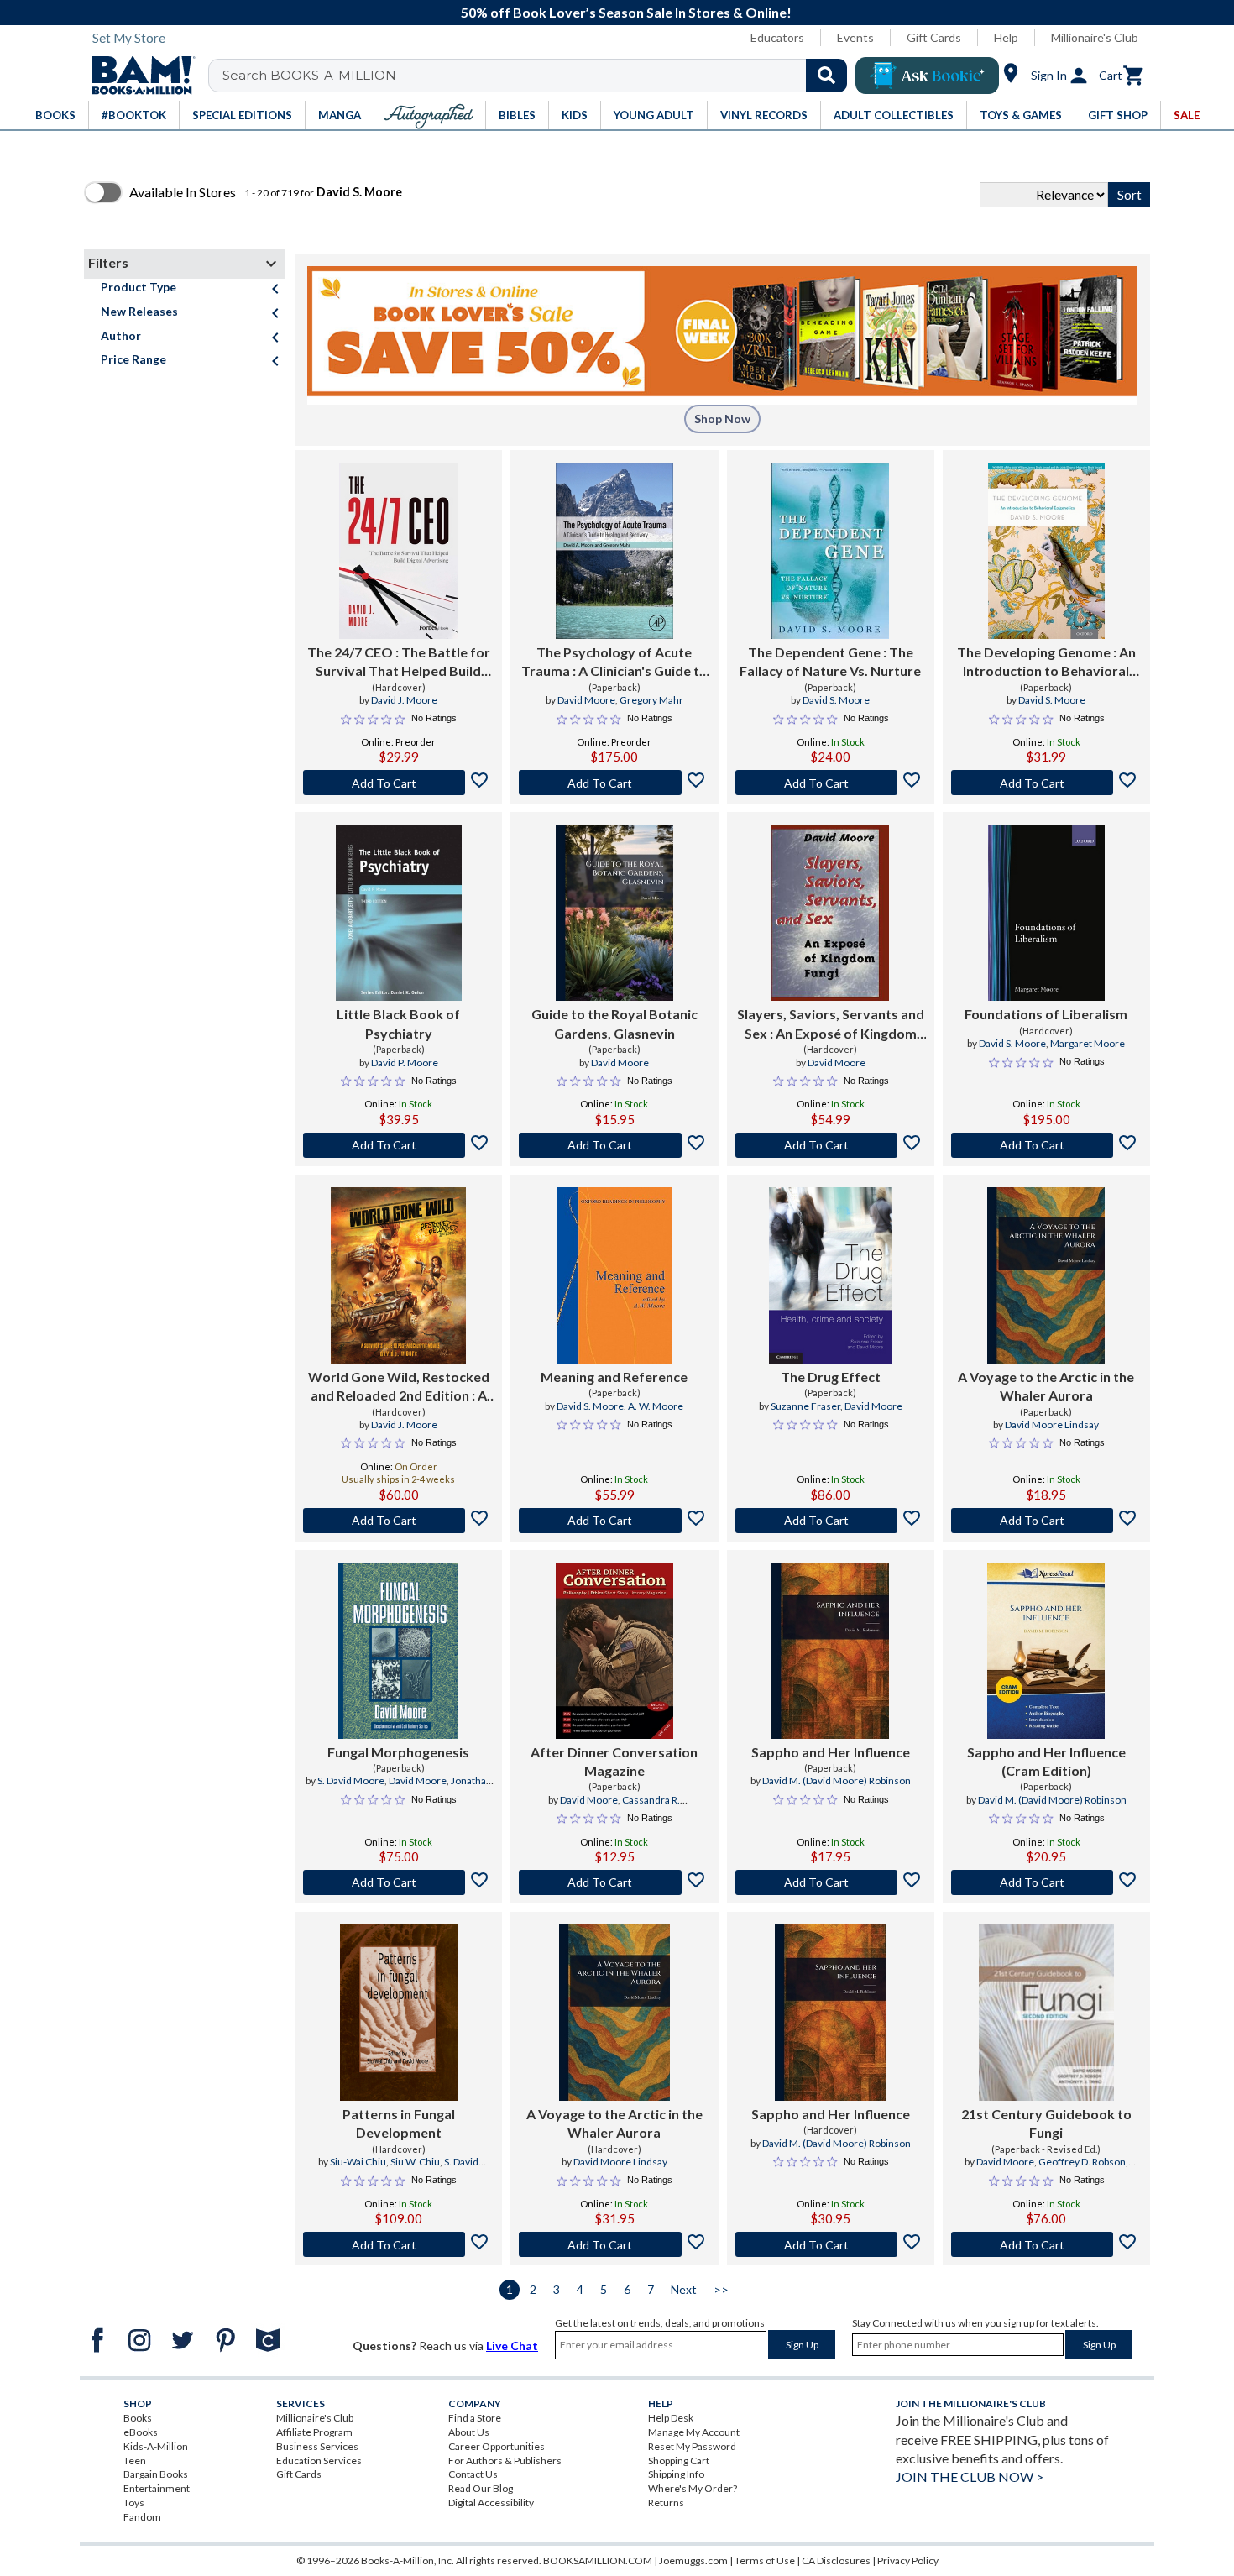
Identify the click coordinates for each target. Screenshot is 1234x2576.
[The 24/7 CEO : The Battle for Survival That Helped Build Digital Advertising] (398, 551)
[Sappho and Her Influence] (830, 1651)
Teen (135, 2461)
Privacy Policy (908, 2560)
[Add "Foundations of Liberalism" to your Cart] (1046, 1145)
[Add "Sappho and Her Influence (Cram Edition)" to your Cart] (1046, 1882)
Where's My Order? (693, 2488)
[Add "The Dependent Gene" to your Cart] (831, 783)
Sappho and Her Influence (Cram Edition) (1046, 1761)
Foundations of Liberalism (1046, 1014)
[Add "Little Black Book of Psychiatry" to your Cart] (398, 1145)
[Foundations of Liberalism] (1046, 913)
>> (721, 2289)
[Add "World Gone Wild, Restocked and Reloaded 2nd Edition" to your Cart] (398, 1521)
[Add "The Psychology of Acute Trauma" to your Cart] (614, 783)
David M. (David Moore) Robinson (837, 1780)
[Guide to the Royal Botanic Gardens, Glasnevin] (614, 913)
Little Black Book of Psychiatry (398, 1023)
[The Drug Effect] (830, 1275)
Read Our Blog (481, 2488)
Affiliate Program (314, 2432)
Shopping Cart (679, 2461)
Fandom (142, 2517)
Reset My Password (692, 2446)
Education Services (319, 2461)
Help (1006, 37)
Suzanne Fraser (805, 1406)
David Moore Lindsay (1052, 1424)
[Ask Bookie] (927, 76)
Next (684, 2289)
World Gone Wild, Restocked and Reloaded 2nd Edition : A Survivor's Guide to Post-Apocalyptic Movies (399, 1387)
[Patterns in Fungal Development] (399, 2013)
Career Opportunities (497, 2446)
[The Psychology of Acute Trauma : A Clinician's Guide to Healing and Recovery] (614, 551)
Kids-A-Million (156, 2446)
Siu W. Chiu (415, 2162)
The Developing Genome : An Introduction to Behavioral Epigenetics (1046, 662)
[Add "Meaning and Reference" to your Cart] (614, 1521)
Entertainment (157, 2488)
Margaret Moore (1088, 1043)
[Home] (138, 76)
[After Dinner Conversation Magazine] (614, 1651)
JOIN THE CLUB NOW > (970, 2477)
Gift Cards (934, 37)
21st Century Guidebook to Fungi (1046, 2123)
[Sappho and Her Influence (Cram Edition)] (1046, 1651)
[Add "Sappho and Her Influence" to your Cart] (831, 1882)
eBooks (141, 2432)
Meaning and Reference (614, 1377)
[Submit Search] (826, 76)
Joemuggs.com (693, 2560)
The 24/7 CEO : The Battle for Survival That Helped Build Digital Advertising (399, 662)
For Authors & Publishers (505, 2461)
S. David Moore (351, 1780)
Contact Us (473, 2474)
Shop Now (722, 419)
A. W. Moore (656, 1406)
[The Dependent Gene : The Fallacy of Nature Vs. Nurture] (830, 551)
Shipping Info (676, 2474)
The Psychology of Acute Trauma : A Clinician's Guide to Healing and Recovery (614, 662)
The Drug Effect (831, 1377)
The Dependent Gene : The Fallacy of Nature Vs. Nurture (830, 661)
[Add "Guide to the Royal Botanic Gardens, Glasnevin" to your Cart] (614, 1145)
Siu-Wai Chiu (358, 2162)
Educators (777, 37)
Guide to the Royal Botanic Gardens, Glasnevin (614, 1023)
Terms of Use (765, 2560)
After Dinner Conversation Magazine (614, 1761)
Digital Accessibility (491, 2503)
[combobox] (539, 76)
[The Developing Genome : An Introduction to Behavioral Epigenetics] (1046, 551)
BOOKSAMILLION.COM (598, 2560)
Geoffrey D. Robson (1082, 2162)
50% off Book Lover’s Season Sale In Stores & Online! (626, 12)
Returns (666, 2503)
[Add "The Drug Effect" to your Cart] (831, 1521)
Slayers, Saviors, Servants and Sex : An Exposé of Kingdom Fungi (831, 1024)
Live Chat (512, 2346)
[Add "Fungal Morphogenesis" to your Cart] (398, 1882)
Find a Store (475, 2418)
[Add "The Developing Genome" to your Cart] (1046, 783)
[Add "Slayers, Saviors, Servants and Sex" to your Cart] (831, 1145)
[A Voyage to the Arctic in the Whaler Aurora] (1046, 1275)
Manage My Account (694, 2432)
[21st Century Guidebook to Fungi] (1047, 2013)
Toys (134, 2503)
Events (855, 37)
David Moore (586, 700)
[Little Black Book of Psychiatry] (399, 913)
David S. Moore (836, 700)
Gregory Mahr (651, 700)
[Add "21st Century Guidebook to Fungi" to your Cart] (1046, 2244)
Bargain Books (156, 2474)
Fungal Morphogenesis (398, 1752)
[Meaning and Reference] (614, 1275)
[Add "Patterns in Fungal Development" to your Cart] (398, 2244)
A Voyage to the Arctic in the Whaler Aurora (1046, 1386)
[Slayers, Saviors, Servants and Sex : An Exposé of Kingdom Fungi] (830, 913)
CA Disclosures (836, 2560)
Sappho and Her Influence (831, 1752)
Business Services (317, 2446)
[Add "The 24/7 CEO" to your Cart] (398, 783)
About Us (469, 2432)
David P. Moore (405, 1063)
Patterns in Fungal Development (399, 2123)
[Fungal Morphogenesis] (398, 1651)
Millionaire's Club (1095, 37)
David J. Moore (404, 700)
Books (138, 2418)
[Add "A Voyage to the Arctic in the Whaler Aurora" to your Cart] (1046, 1521)
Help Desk (671, 2418)
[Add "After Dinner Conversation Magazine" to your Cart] (614, 1882)
